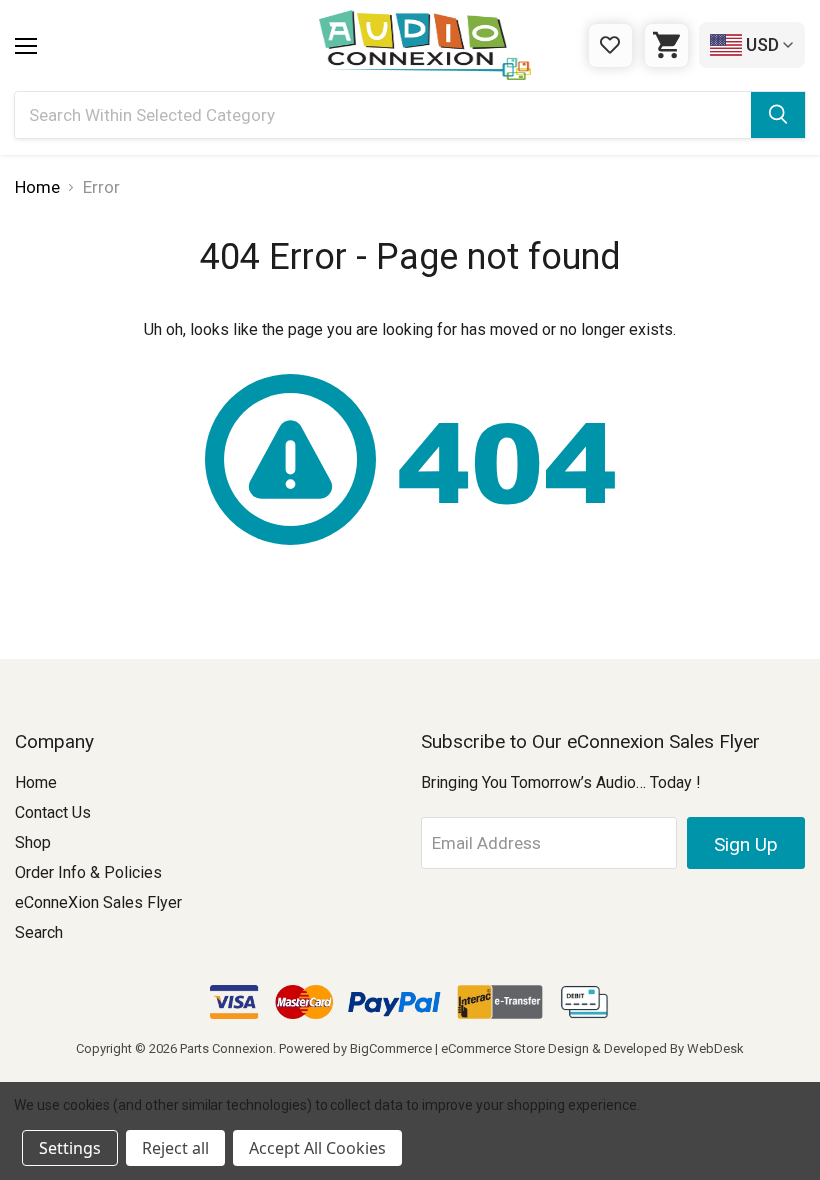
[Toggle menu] (26, 46)
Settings (70, 1148)
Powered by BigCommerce (355, 1048)
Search (39, 932)
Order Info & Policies (88, 872)
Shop (33, 842)
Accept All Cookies (317, 1148)
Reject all (175, 1148)
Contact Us (53, 812)
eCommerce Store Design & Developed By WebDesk (592, 1048)
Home (36, 782)
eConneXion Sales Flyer (98, 902)
